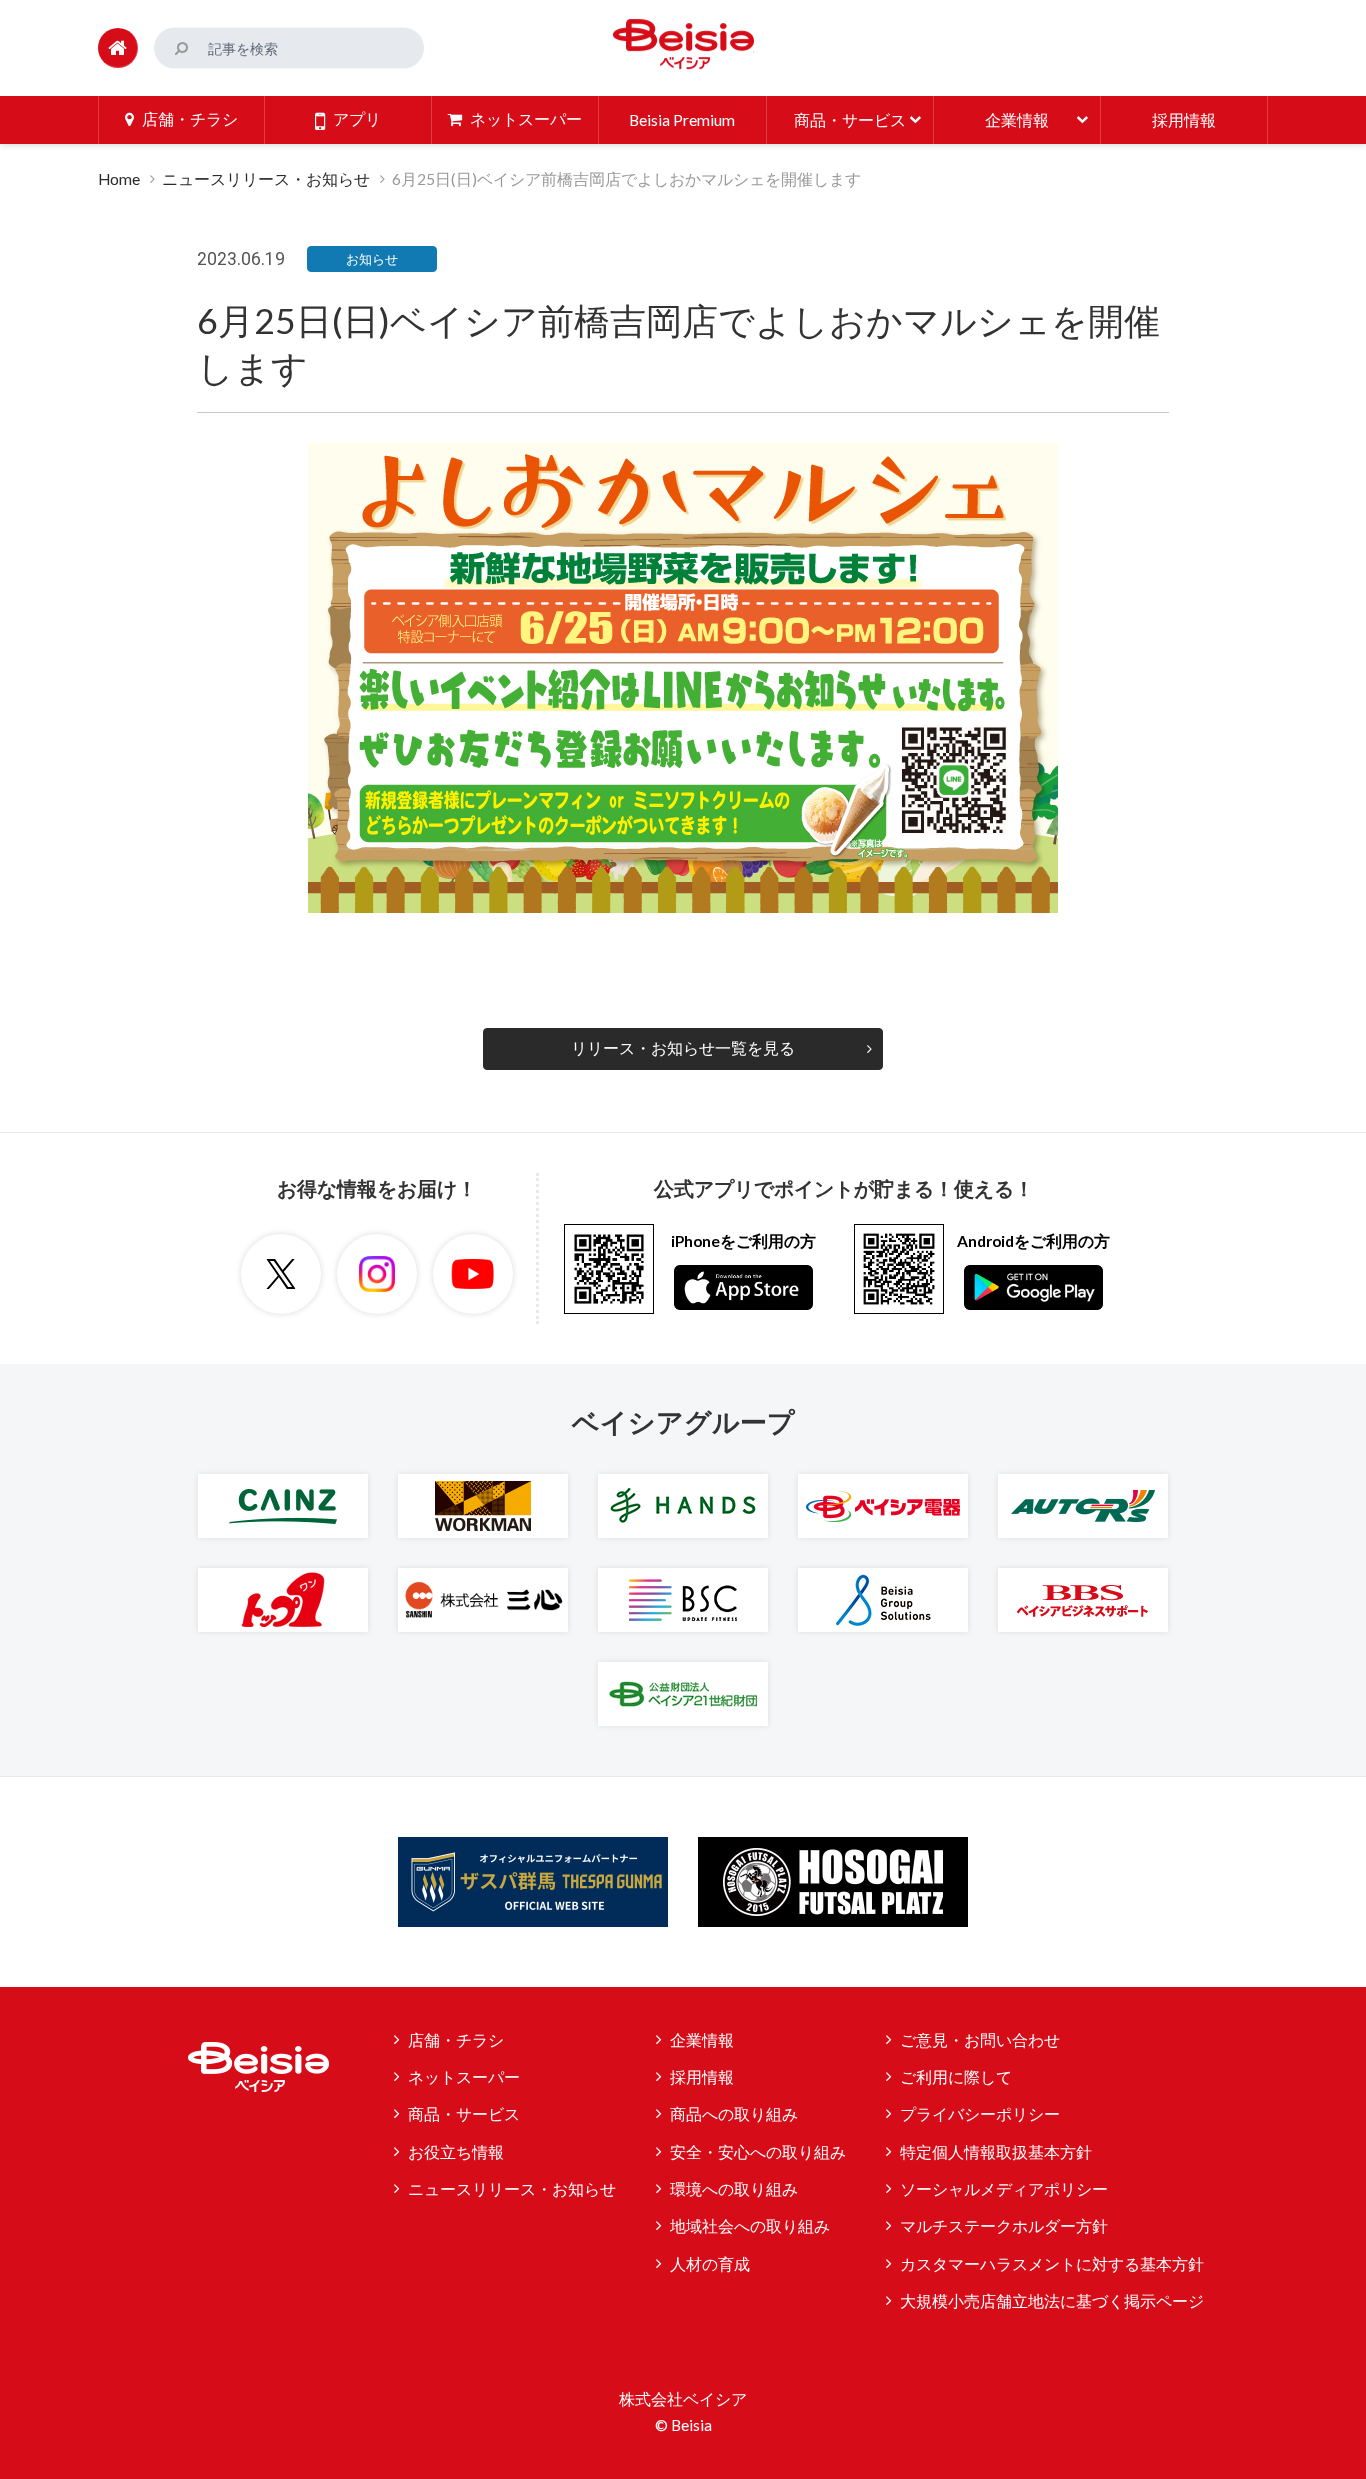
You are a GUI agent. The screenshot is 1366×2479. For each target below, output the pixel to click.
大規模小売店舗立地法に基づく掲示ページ (1052, 2301)
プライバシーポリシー (980, 2114)
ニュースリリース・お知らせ (266, 179)
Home (119, 179)
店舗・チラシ (456, 2040)
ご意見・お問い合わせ (980, 2040)
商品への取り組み (734, 2114)
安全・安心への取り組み (758, 2152)
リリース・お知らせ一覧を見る (683, 1048)
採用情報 (702, 2077)
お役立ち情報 (456, 2152)
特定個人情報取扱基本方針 (996, 2152)
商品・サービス (464, 2114)
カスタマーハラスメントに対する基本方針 (1052, 2264)
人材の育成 (710, 2264)
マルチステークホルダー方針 (1004, 2226)
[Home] (118, 48)
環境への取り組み (734, 2189)
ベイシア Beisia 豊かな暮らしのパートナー (683, 44)
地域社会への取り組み (750, 2226)
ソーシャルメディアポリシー (1004, 2189)
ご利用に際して (956, 2077)
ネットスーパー (464, 2077)
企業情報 (702, 2040)
